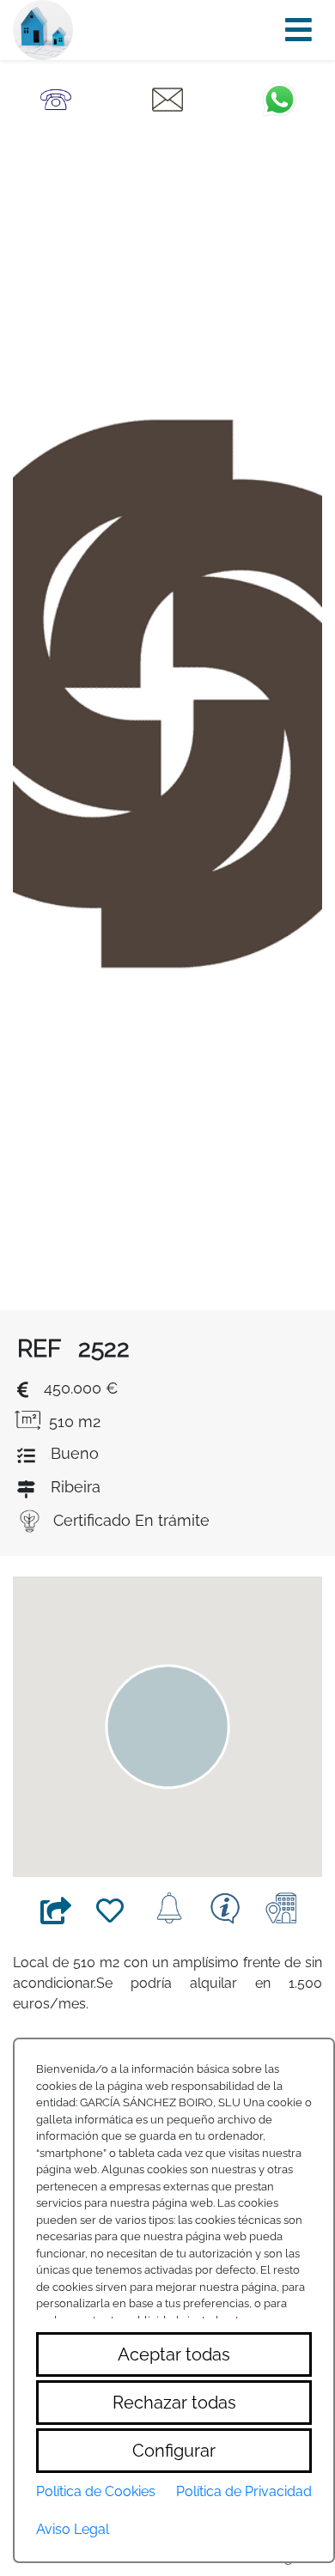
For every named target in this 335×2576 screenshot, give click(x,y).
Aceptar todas (174, 2354)
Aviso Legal (73, 2529)
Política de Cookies (96, 2491)
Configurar (174, 2451)
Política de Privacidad (244, 2491)
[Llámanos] (56, 98)
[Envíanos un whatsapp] (279, 98)
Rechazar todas (174, 2403)
